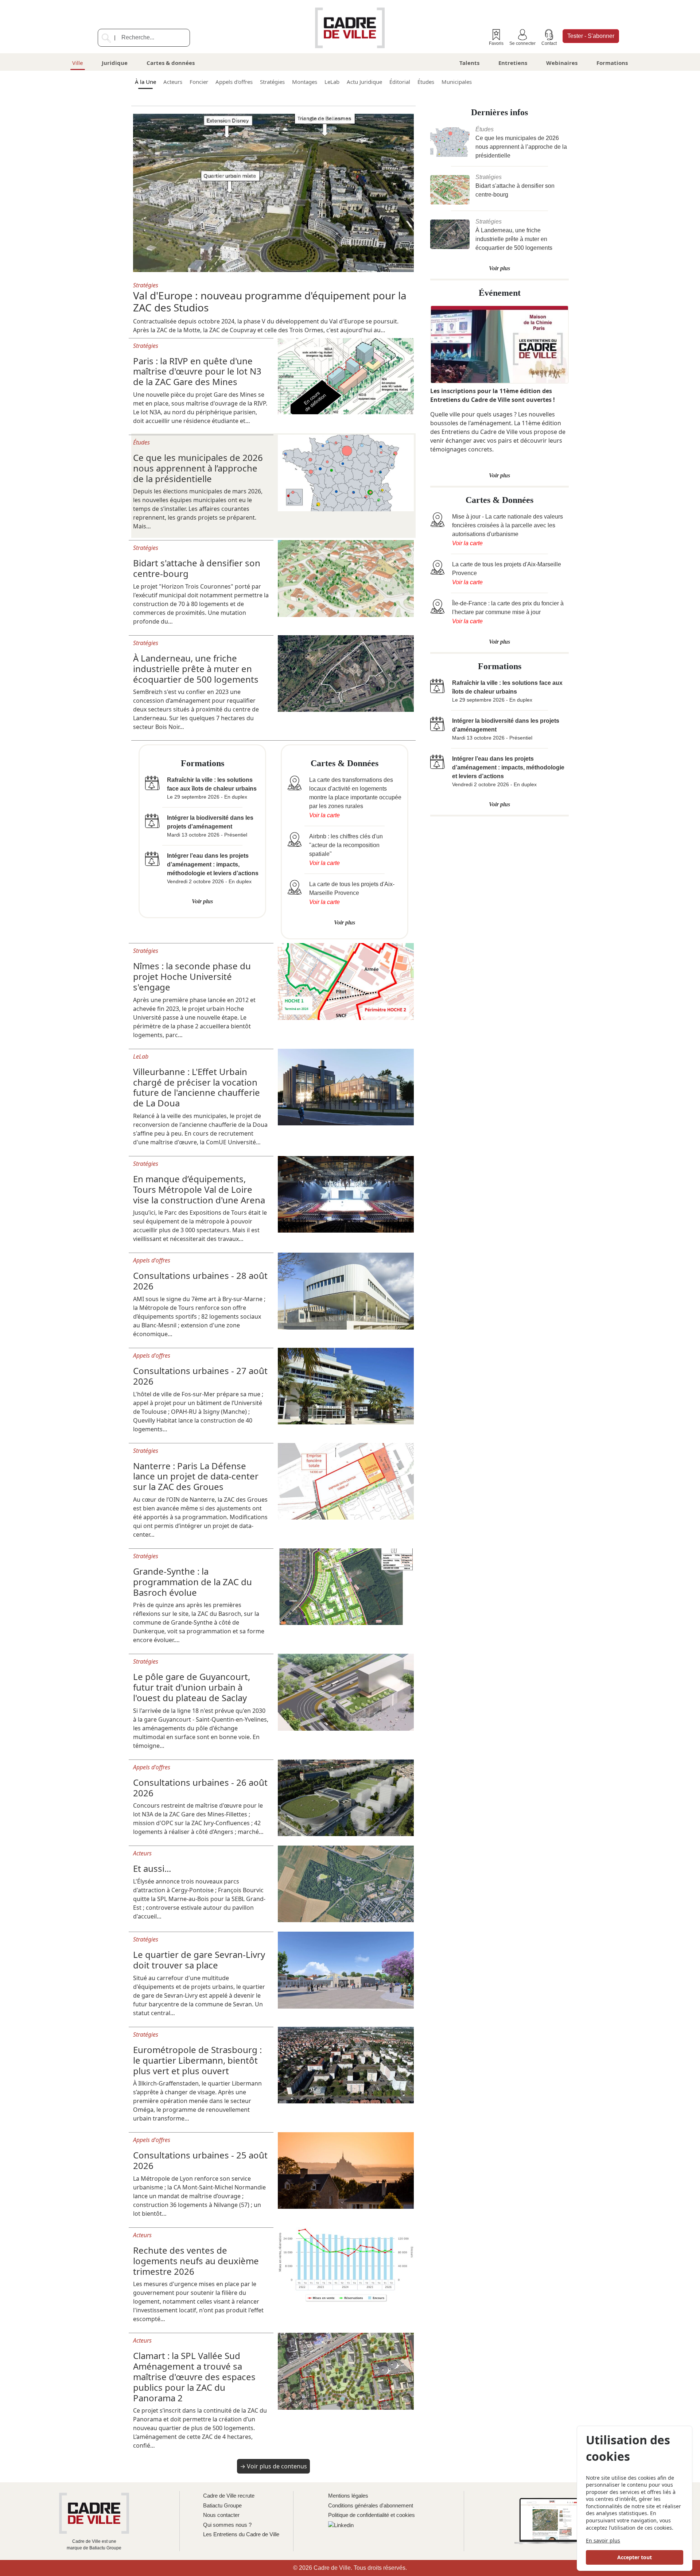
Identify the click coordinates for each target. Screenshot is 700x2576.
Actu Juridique (364, 82)
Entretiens (513, 63)
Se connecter (522, 43)
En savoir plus (603, 2540)
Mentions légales (348, 2496)
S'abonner (591, 36)
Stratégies (272, 82)
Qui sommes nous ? (227, 2525)
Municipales (457, 82)
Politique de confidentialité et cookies (372, 2515)
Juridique (115, 63)
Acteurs (173, 82)
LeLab (332, 82)
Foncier (199, 82)
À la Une (145, 82)
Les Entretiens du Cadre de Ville (241, 2534)
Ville (77, 63)
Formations (612, 63)
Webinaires (562, 63)
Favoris (496, 43)
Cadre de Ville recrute (229, 2496)
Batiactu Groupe (222, 2505)
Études (426, 82)
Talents (469, 63)
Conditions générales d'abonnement (371, 2505)
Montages (305, 82)
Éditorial (400, 82)
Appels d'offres (234, 82)
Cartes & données (171, 63)
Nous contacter (221, 2515)
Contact (549, 43)
